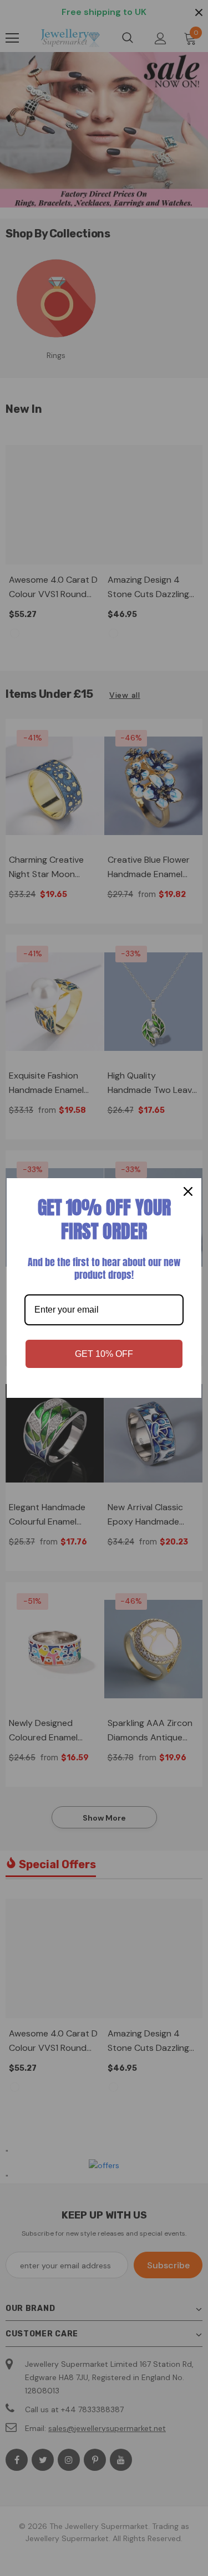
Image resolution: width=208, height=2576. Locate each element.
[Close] (188, 1191)
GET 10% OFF (104, 1354)
